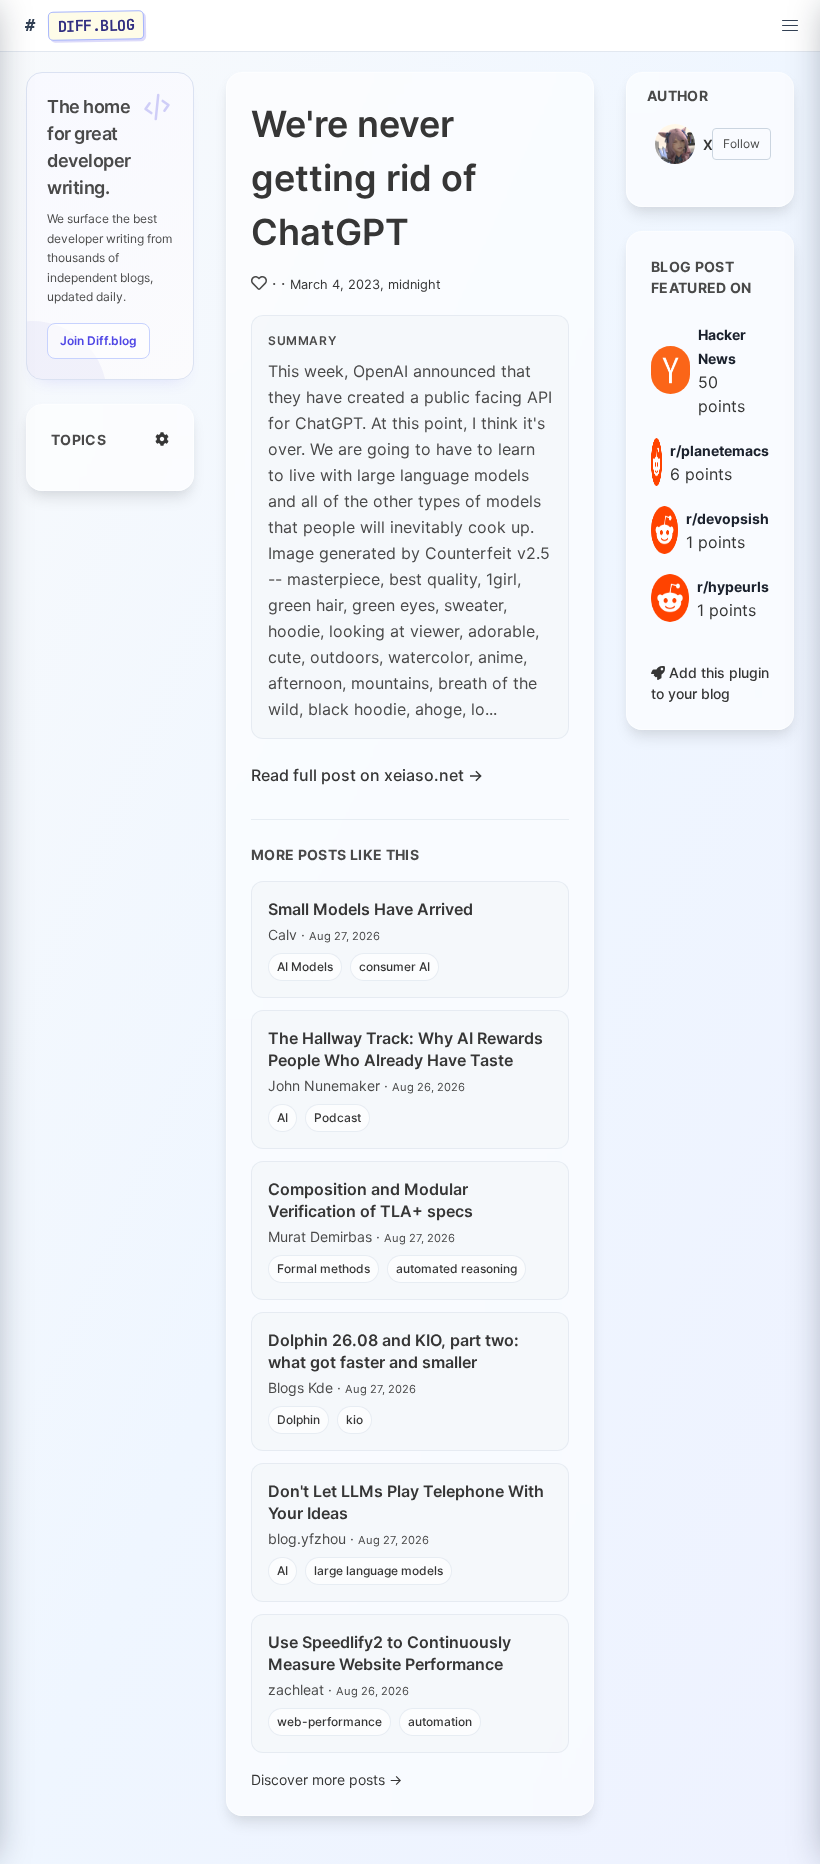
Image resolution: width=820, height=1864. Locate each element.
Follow (741, 143)
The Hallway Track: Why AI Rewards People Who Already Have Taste (405, 1049)
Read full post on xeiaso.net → (367, 775)
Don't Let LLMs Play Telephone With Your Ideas (406, 1502)
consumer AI (394, 966)
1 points (715, 542)
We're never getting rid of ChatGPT (364, 178)
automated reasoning (456, 1268)
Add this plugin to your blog (710, 683)
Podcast (337, 1117)
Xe (707, 144)
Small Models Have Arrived (370, 909)
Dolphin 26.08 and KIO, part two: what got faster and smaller (393, 1351)
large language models (378, 1570)
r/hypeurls (733, 586)
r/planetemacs (719, 450)
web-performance (329, 1721)
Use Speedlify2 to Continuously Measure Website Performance (389, 1653)
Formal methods (323, 1268)
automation (440, 1721)
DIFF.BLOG (96, 25)
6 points (701, 474)
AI (282, 1117)
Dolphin (298, 1419)
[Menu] (790, 26)
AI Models (305, 966)
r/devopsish (727, 518)
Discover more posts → (326, 1779)
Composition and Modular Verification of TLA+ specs (370, 1200)
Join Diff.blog (98, 340)
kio (354, 1419)
